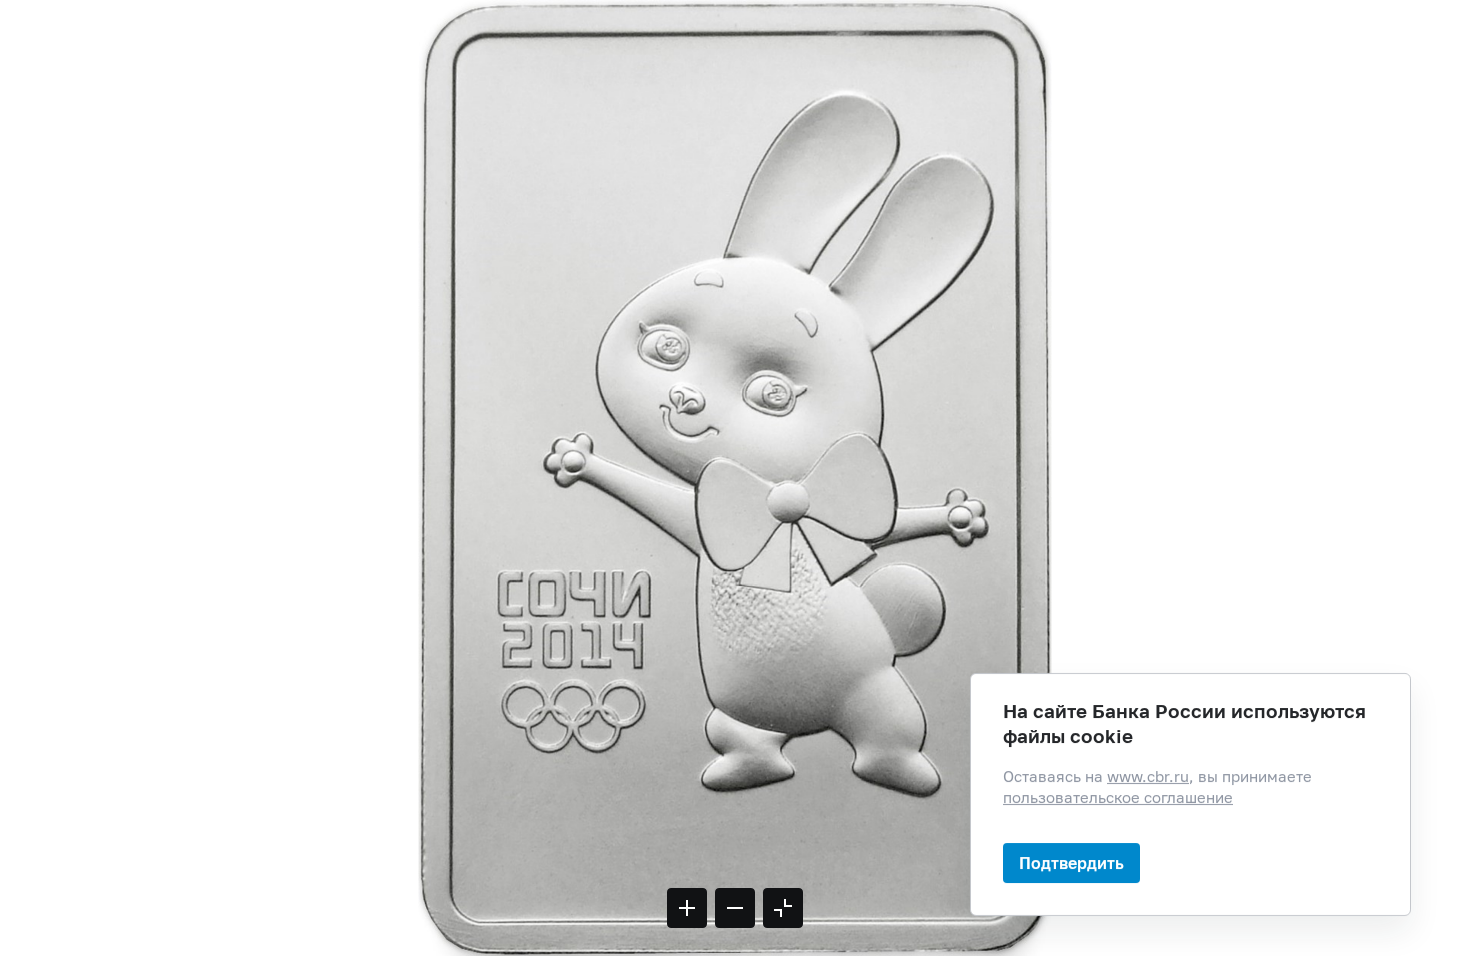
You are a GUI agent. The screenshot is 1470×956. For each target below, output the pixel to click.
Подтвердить (1071, 862)
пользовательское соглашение (1118, 797)
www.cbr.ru (1148, 776)
